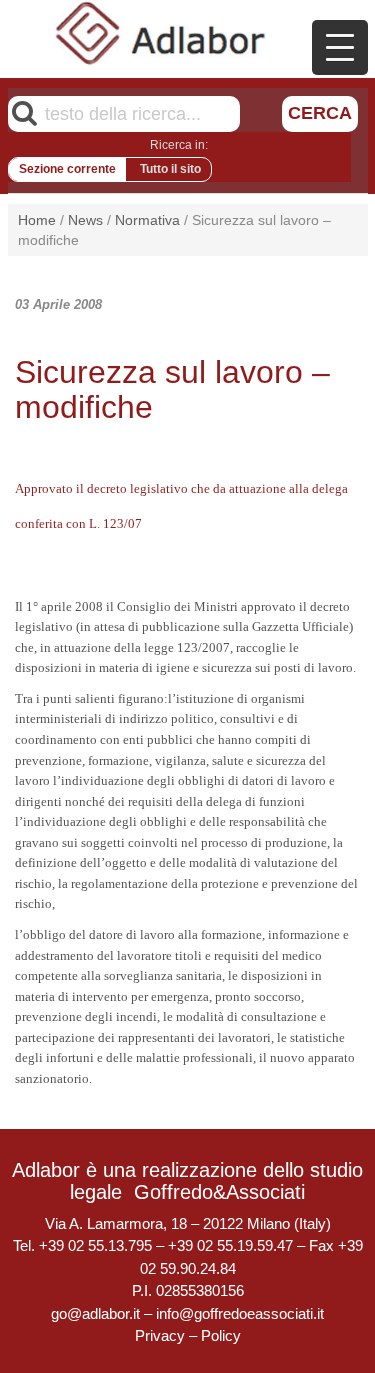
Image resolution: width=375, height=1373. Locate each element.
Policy (221, 1335)
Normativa (147, 220)
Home (37, 220)
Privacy (160, 1335)
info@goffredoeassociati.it (240, 1313)
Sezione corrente (67, 169)
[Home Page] (161, 33)
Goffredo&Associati (219, 1192)
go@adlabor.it (95, 1313)
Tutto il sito (170, 169)
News (85, 220)
